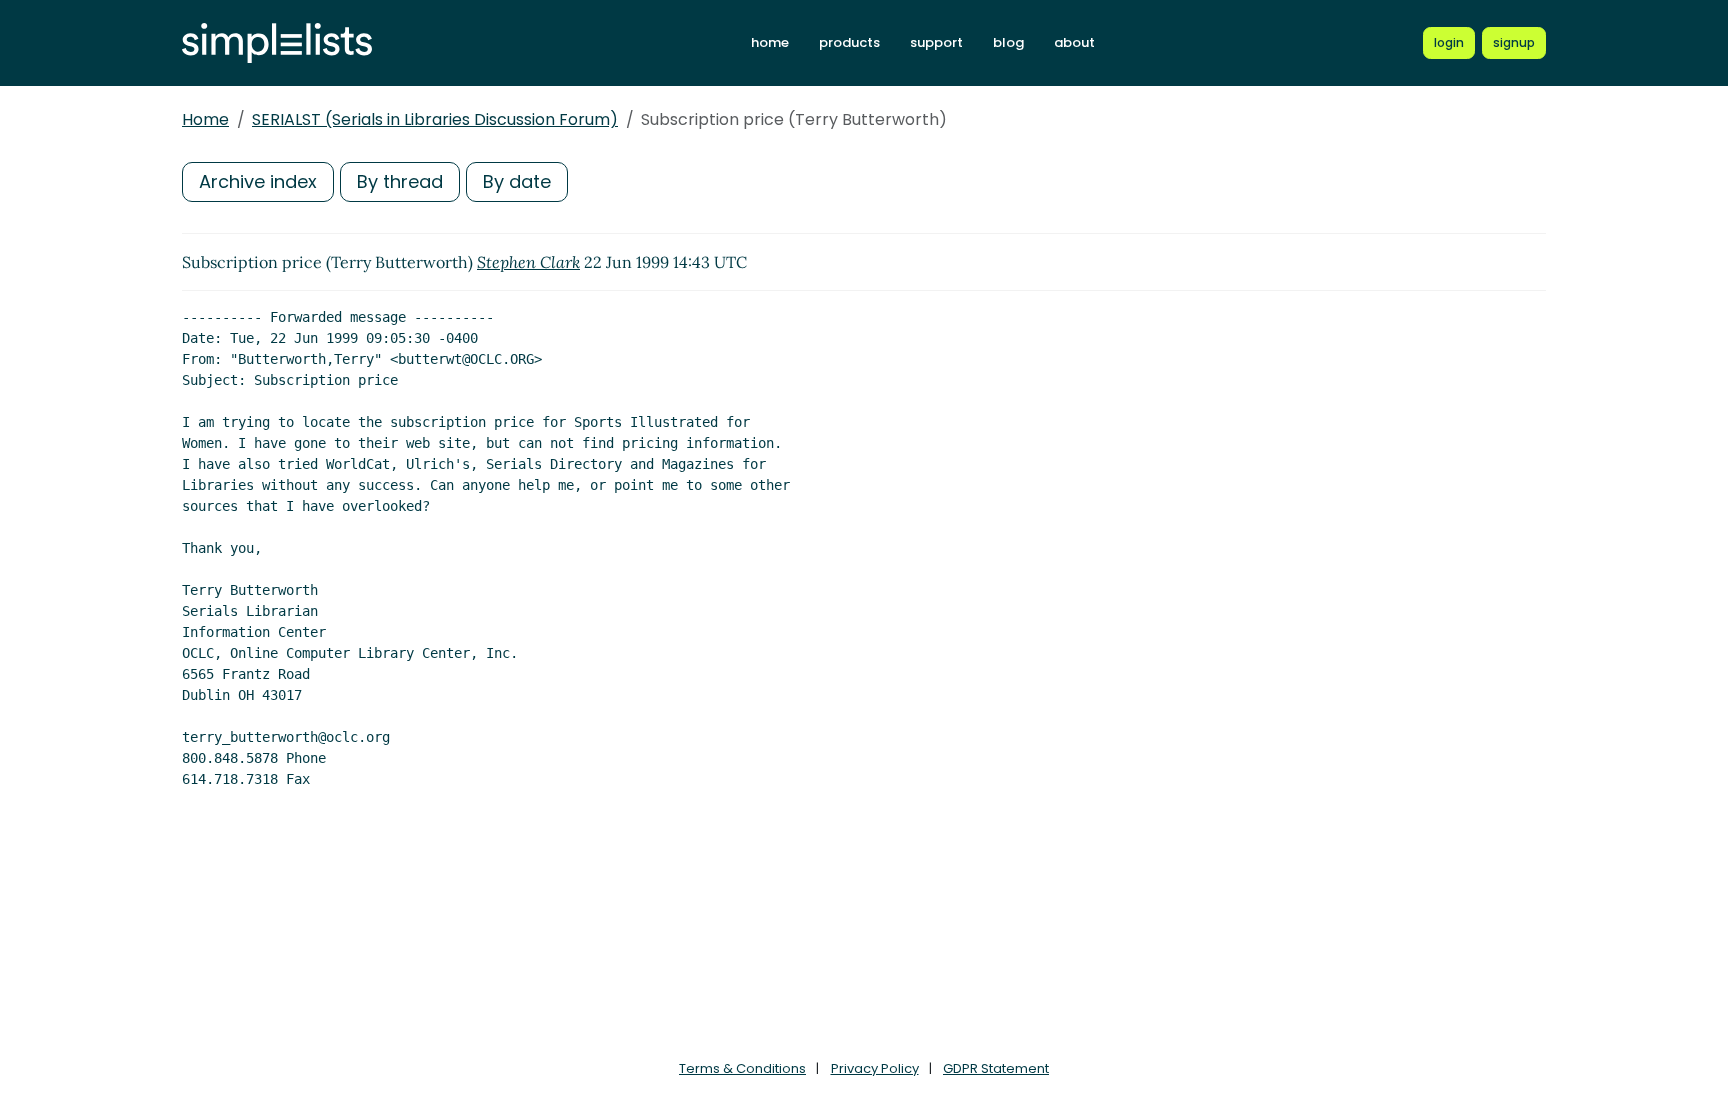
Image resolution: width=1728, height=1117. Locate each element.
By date (517, 181)
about (1074, 42)
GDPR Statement (996, 1068)
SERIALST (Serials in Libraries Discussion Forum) (435, 119)
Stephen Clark (528, 262)
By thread (400, 181)
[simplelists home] (277, 43)
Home (205, 119)
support (936, 42)
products (849, 42)
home (770, 42)
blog (1008, 42)
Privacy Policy (875, 1068)
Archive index (258, 181)
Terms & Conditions (742, 1068)
